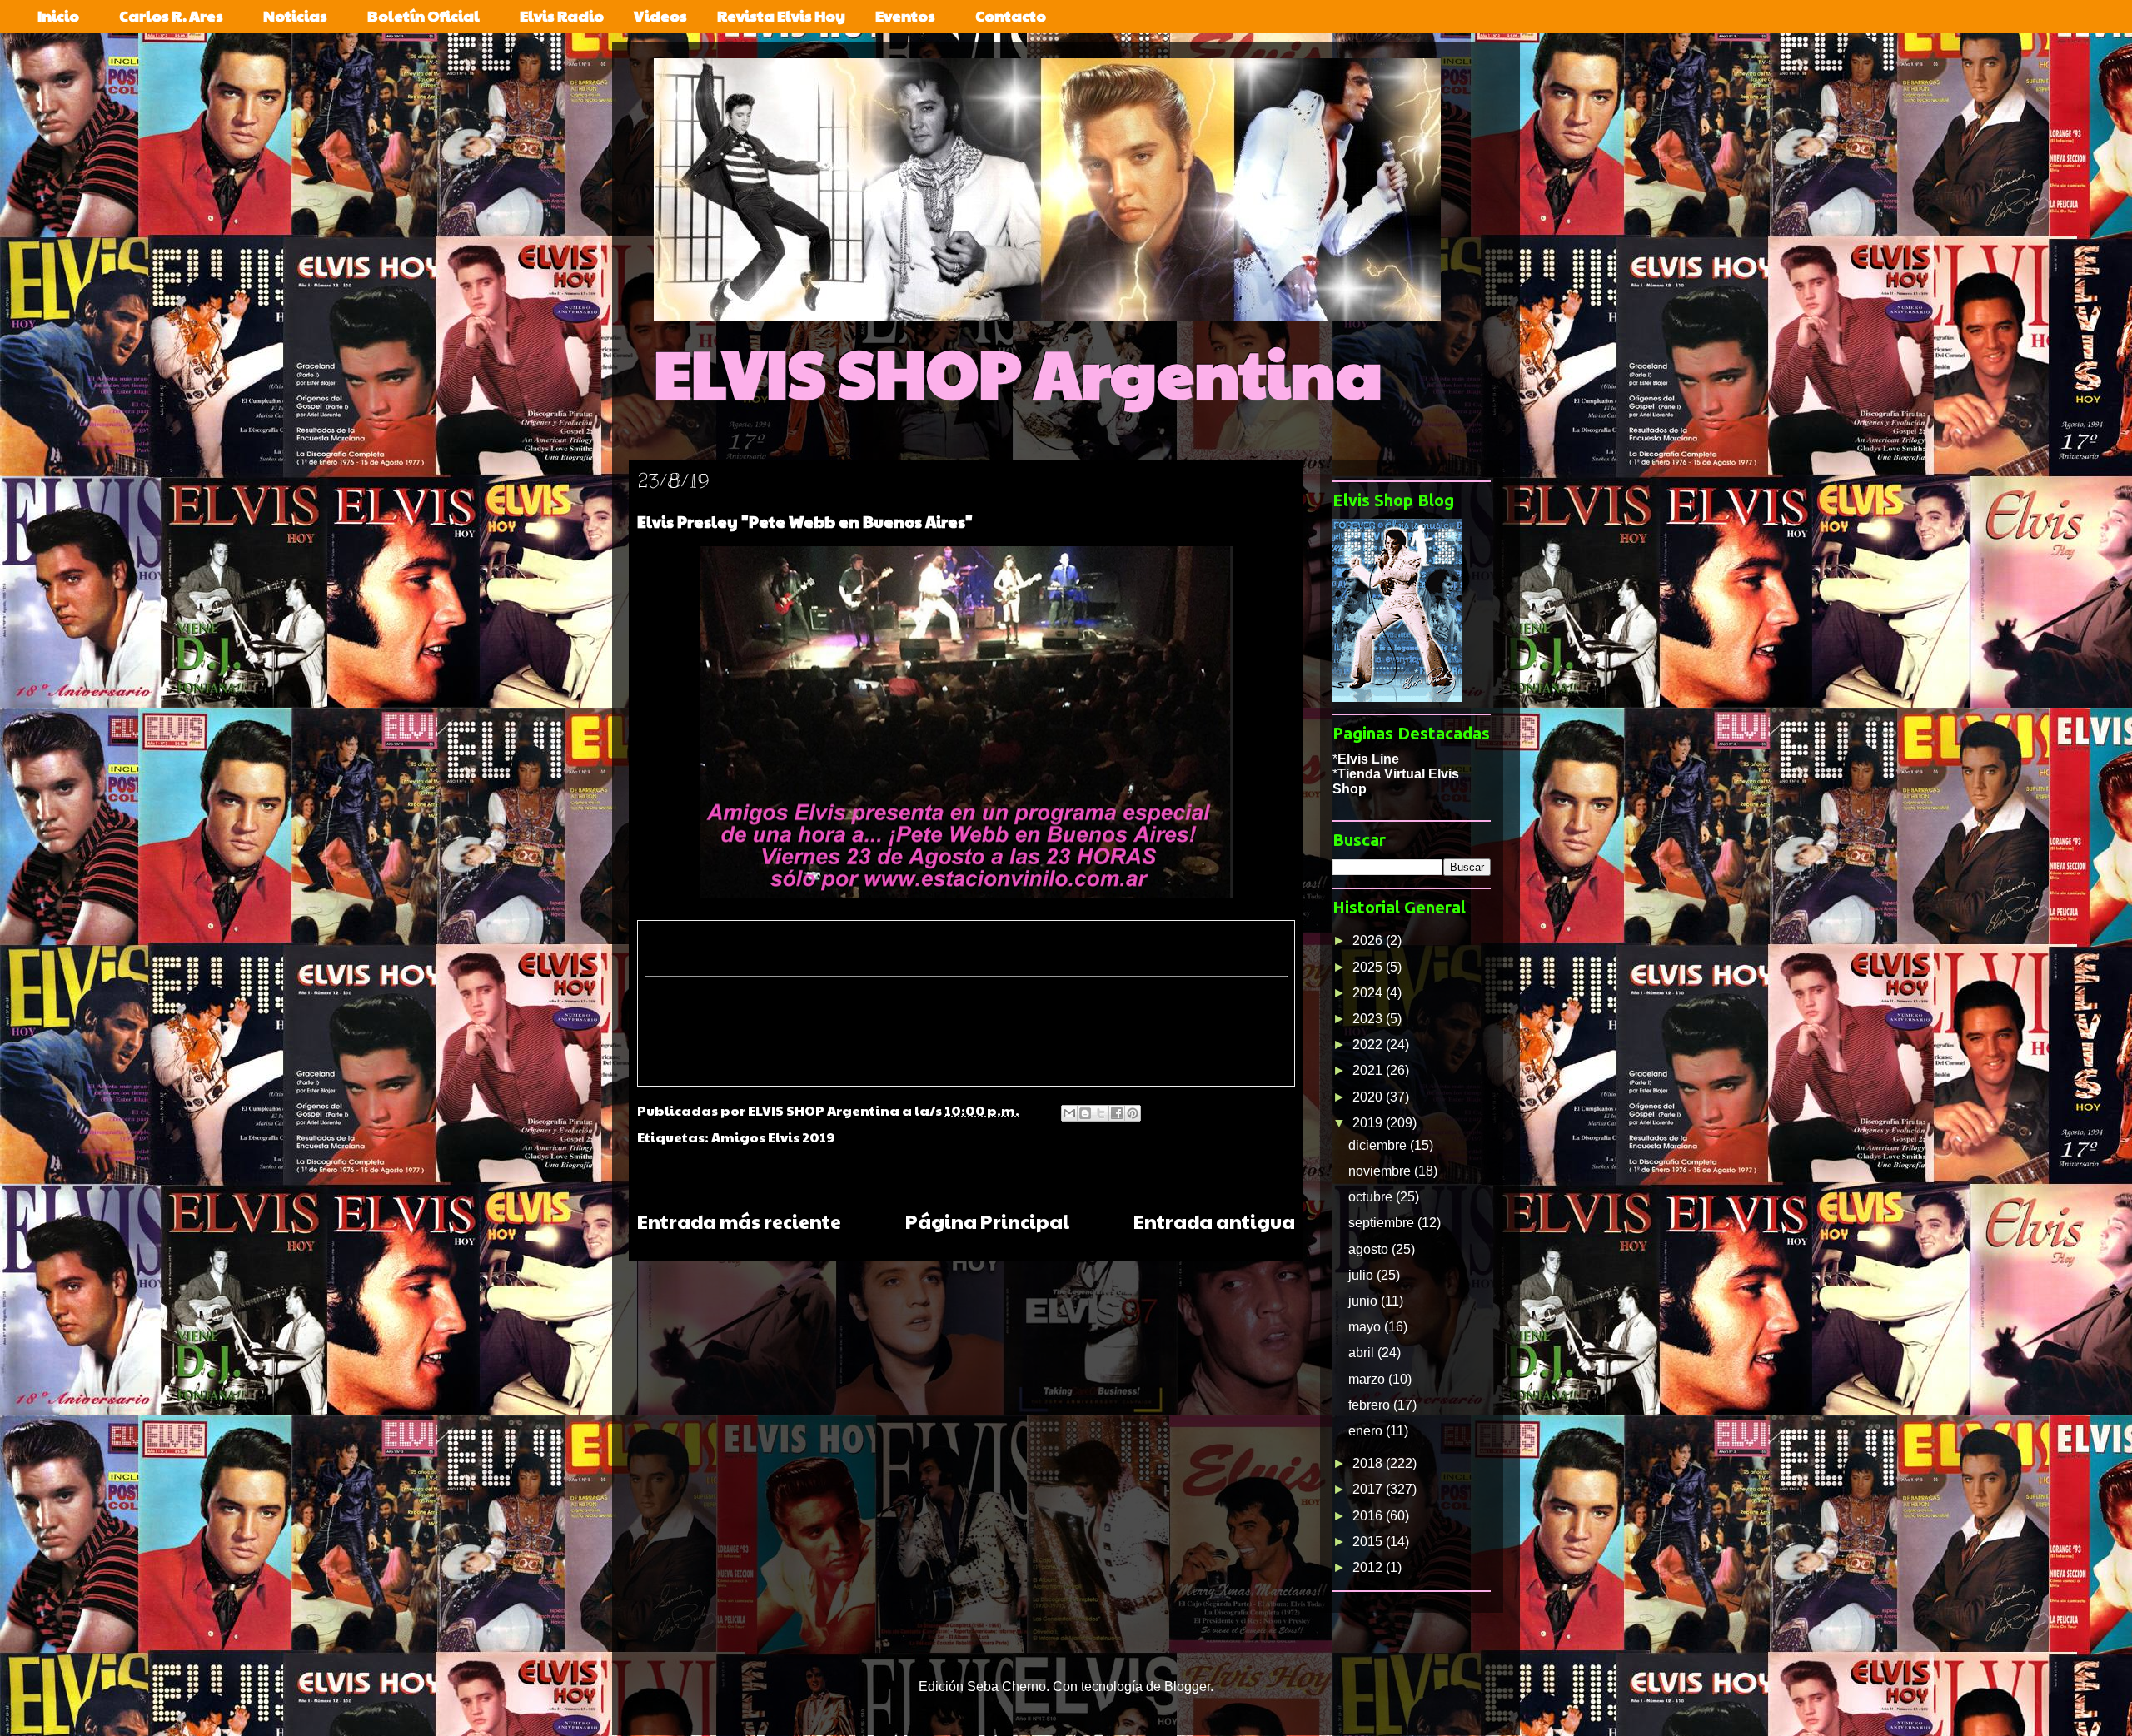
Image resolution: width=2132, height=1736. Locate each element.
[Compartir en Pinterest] (1133, 1113)
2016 (1369, 1516)
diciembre (1379, 1145)
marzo (1368, 1379)
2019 (1369, 1123)
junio (1365, 1301)
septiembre (1383, 1223)
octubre (1372, 1197)
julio (1362, 1275)
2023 (1369, 1019)
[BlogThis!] (1085, 1113)
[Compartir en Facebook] (1117, 1113)
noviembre (1381, 1171)
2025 (1369, 967)
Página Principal (987, 1221)
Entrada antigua (1214, 1221)
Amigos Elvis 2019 (773, 1137)
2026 (1369, 940)
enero (1367, 1431)
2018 (1369, 1463)
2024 (1369, 993)
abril (1363, 1353)
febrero (1371, 1405)
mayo (1366, 1327)
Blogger (1187, 1686)
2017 (1369, 1489)
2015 (1369, 1542)
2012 (1369, 1567)
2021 (1369, 1070)
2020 (1369, 1097)
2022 (1369, 1045)
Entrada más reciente (739, 1221)
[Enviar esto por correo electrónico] (1069, 1113)
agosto (1370, 1249)
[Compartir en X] (1101, 1113)
